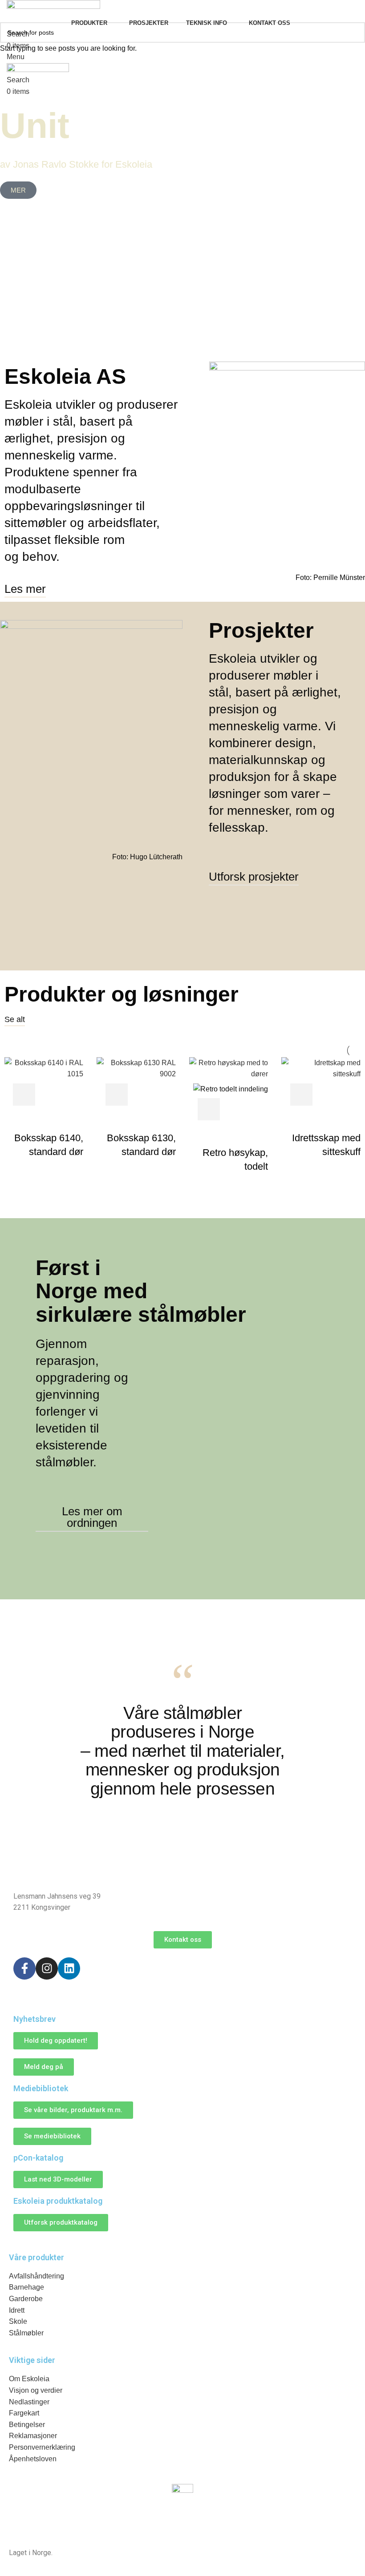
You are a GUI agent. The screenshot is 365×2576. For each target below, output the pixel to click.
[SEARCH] (355, 32)
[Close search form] (11, 11)
